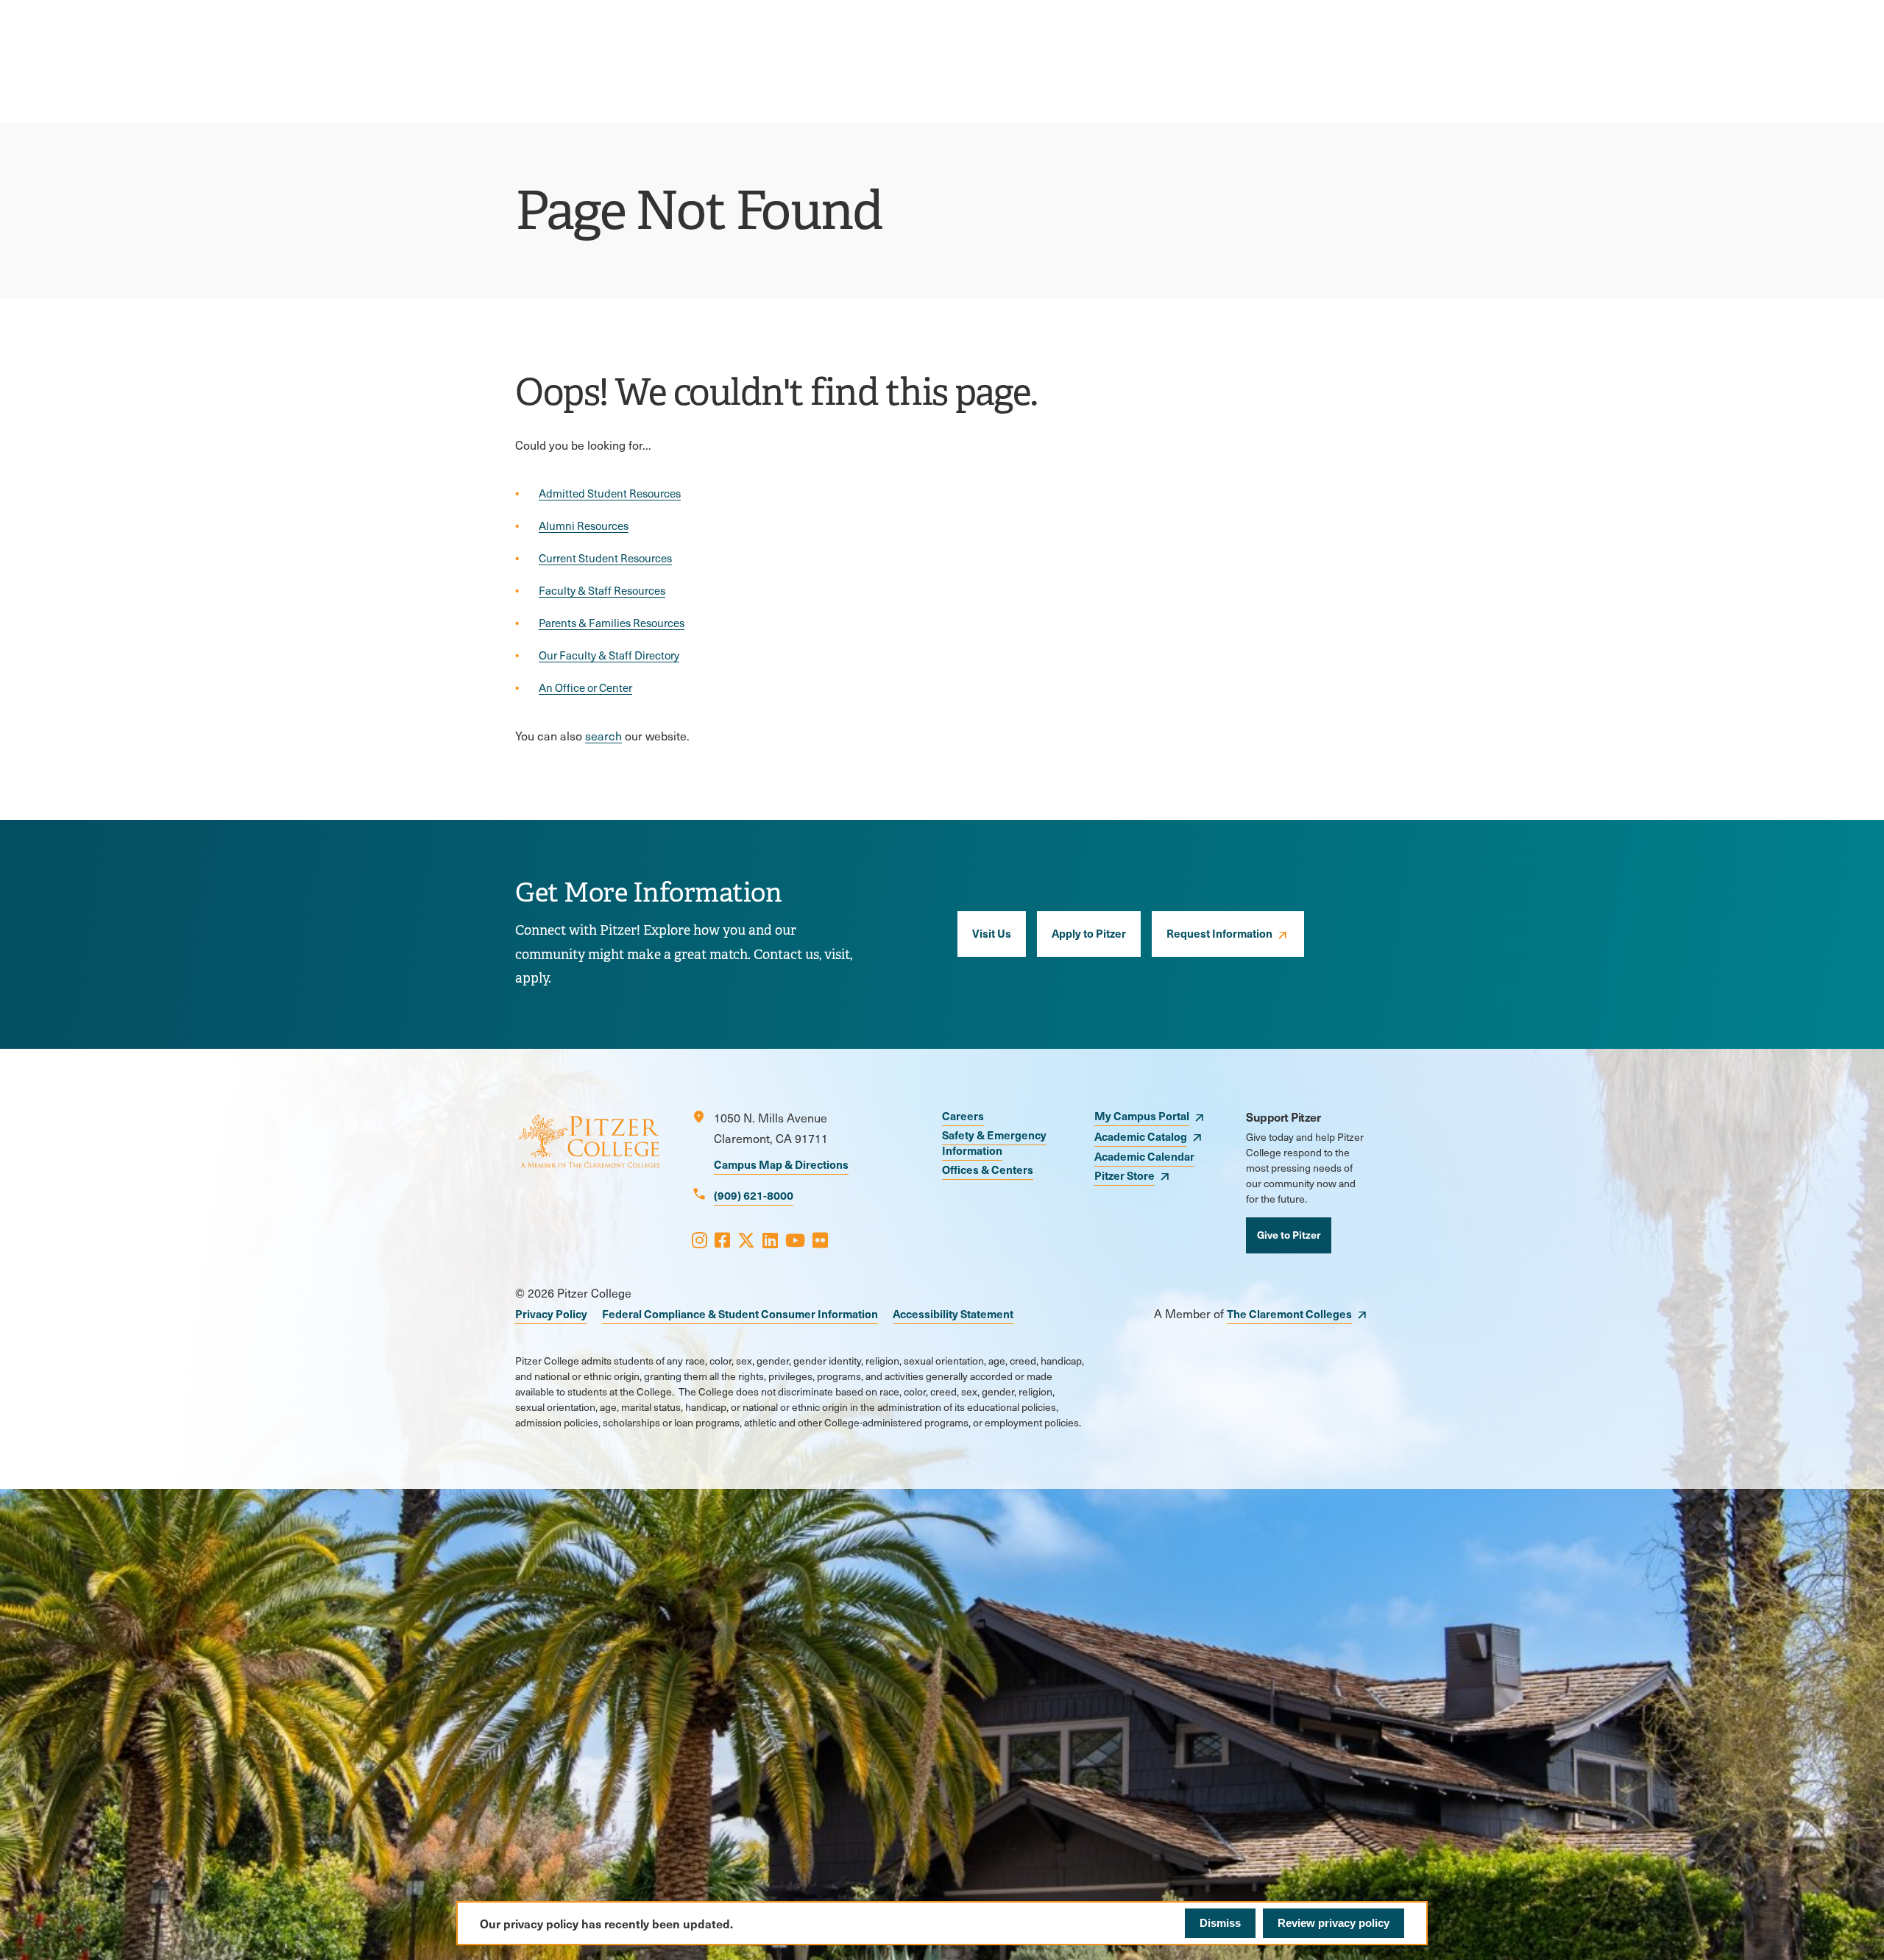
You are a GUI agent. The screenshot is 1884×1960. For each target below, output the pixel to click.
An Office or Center (585, 687)
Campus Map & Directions (781, 1164)
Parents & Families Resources (612, 623)
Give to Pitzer (1289, 1234)
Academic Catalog (1141, 1136)
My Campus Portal (1142, 1115)
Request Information (1219, 933)
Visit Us (992, 933)
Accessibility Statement (953, 1313)
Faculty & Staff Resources (602, 590)
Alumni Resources (584, 526)
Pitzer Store (1125, 1175)
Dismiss (1220, 1923)
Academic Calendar (1144, 1156)
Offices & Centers (988, 1169)
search (603, 736)
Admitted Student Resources (610, 493)
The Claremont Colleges (1289, 1313)
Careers (963, 1115)
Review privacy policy (1334, 1923)
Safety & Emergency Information (994, 1142)
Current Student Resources (605, 558)
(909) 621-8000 (754, 1195)
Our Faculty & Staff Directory (609, 655)
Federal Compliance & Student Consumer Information (740, 1313)
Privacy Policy (551, 1313)
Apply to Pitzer (1089, 933)
